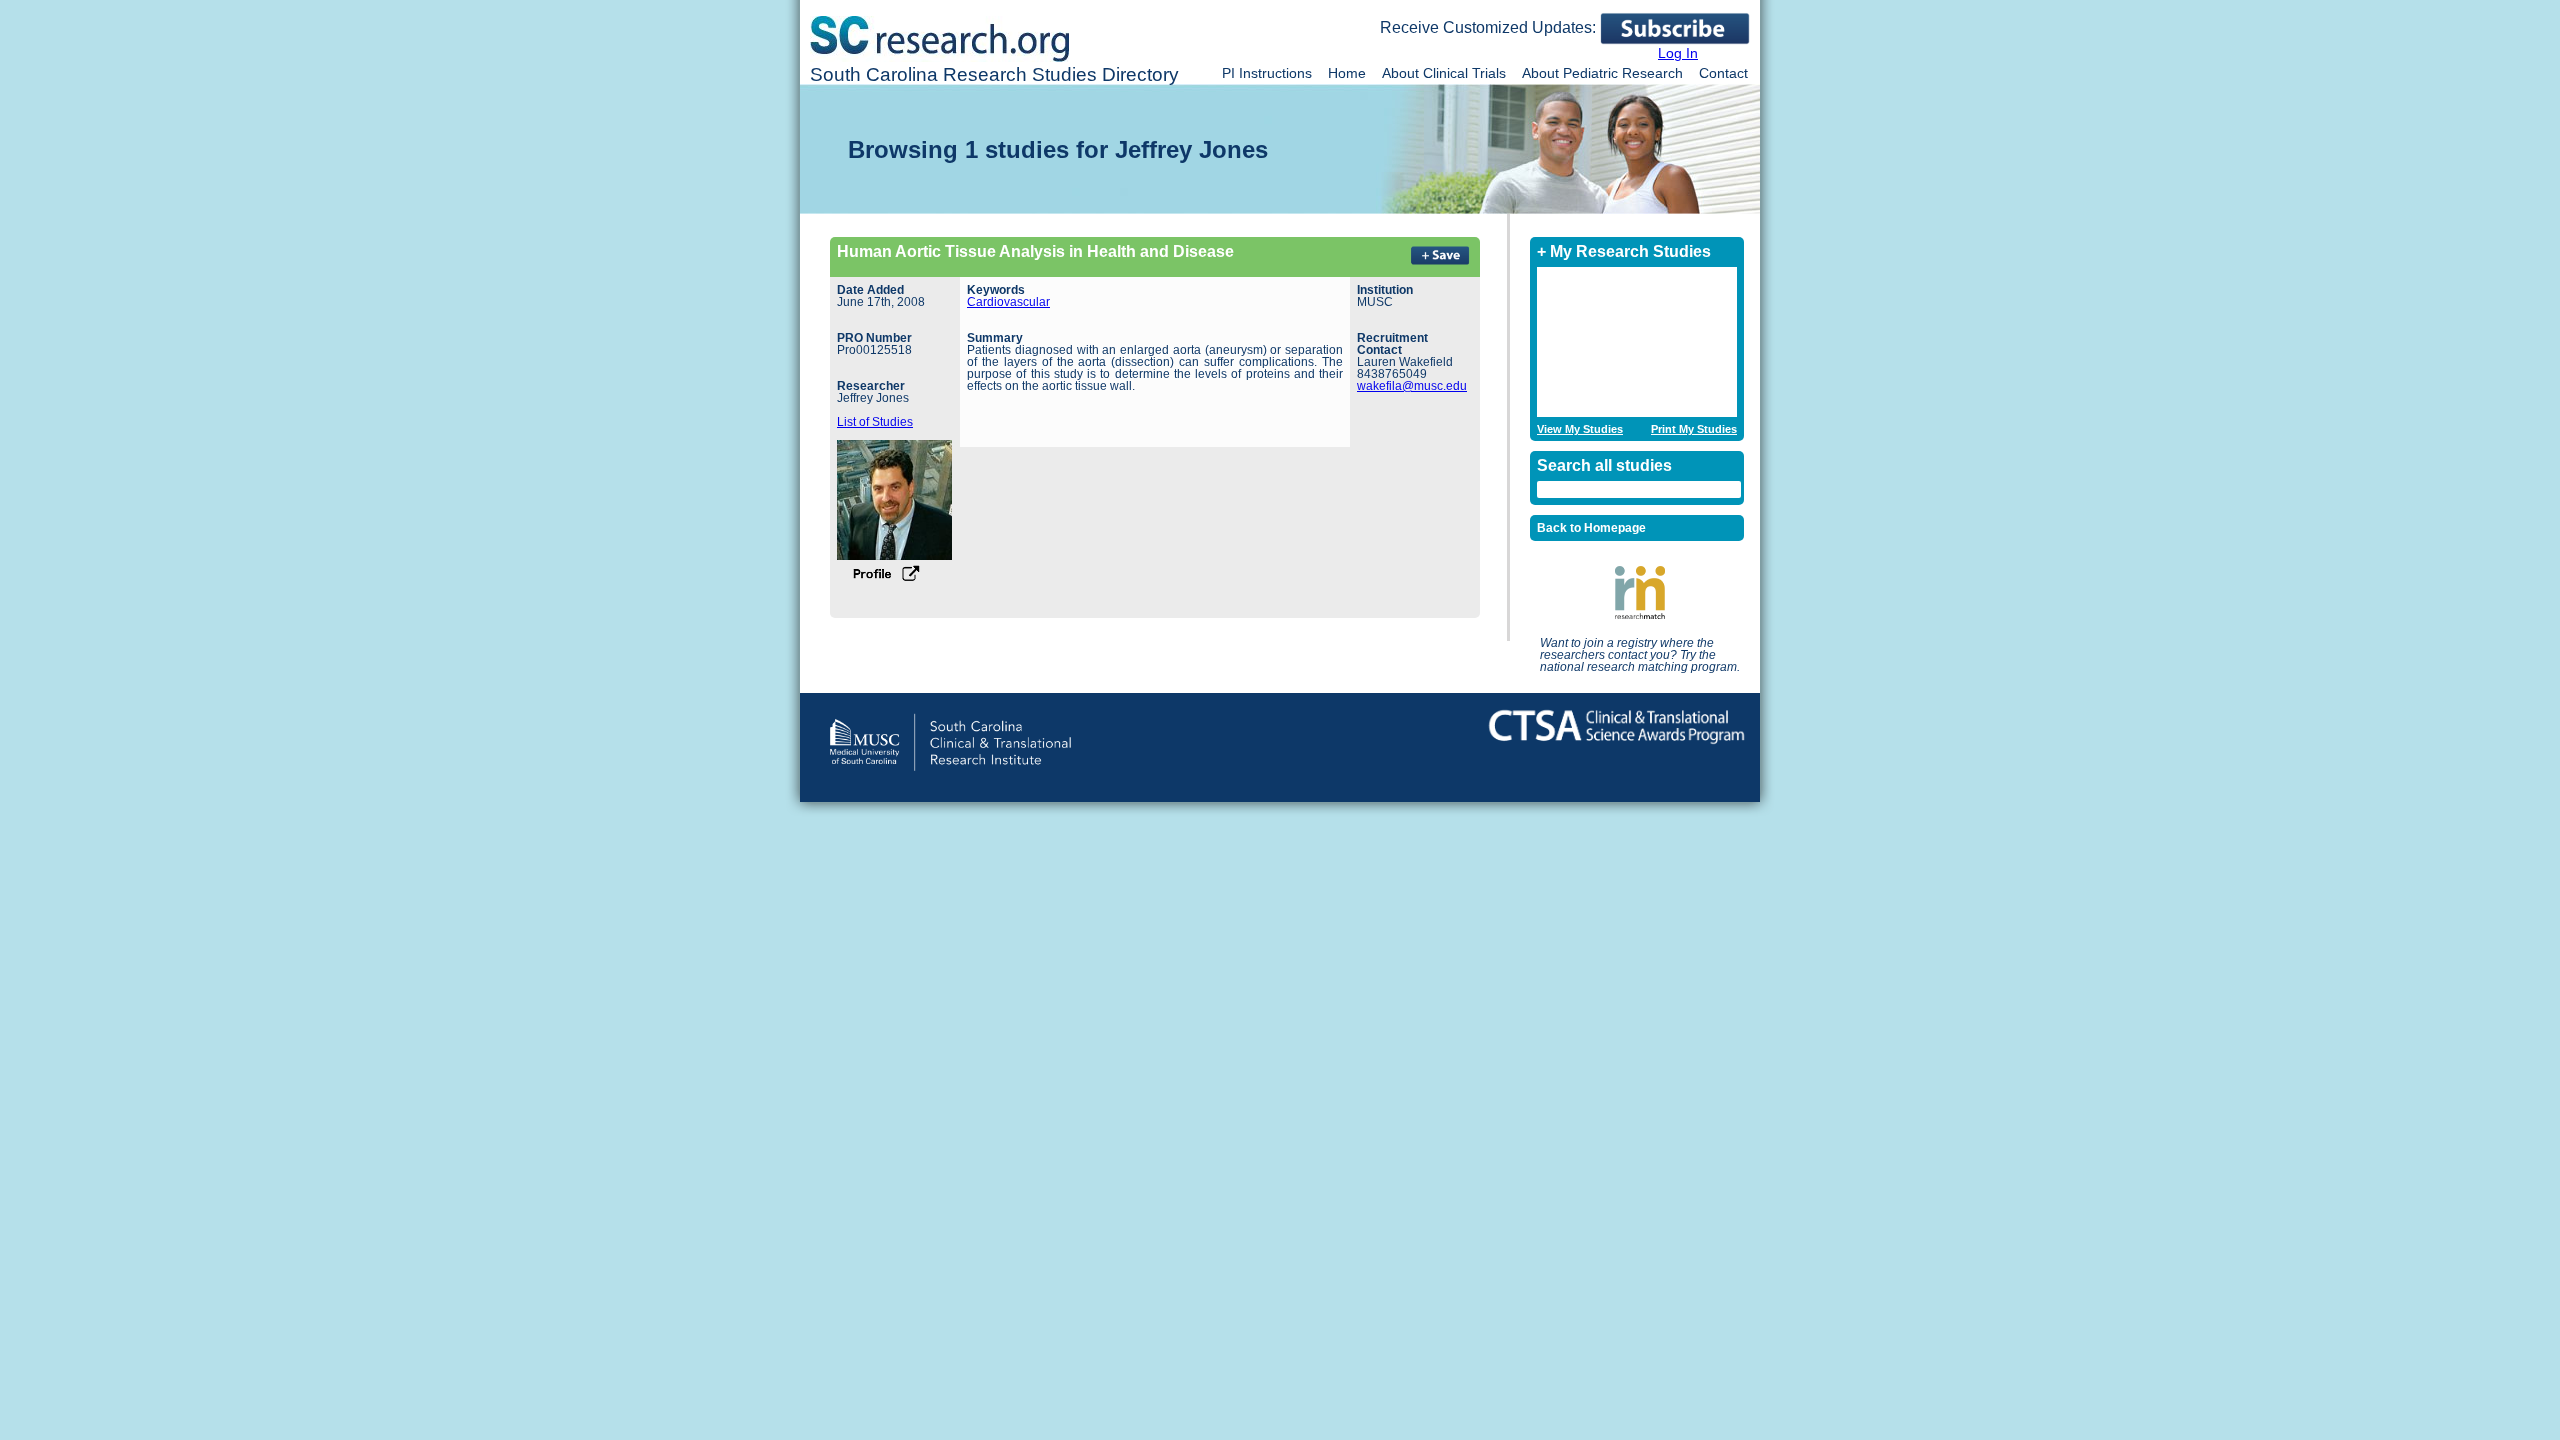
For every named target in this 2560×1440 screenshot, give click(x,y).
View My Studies (1580, 429)
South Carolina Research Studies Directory (994, 74)
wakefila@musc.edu (1412, 386)
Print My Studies (1694, 429)
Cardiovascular (1008, 302)
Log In (1678, 53)
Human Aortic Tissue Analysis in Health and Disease (1035, 251)
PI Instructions (1267, 73)
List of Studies (875, 422)
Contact (1723, 73)
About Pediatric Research (1602, 73)
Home (1347, 73)
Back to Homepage (1591, 528)
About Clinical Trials (1444, 73)
